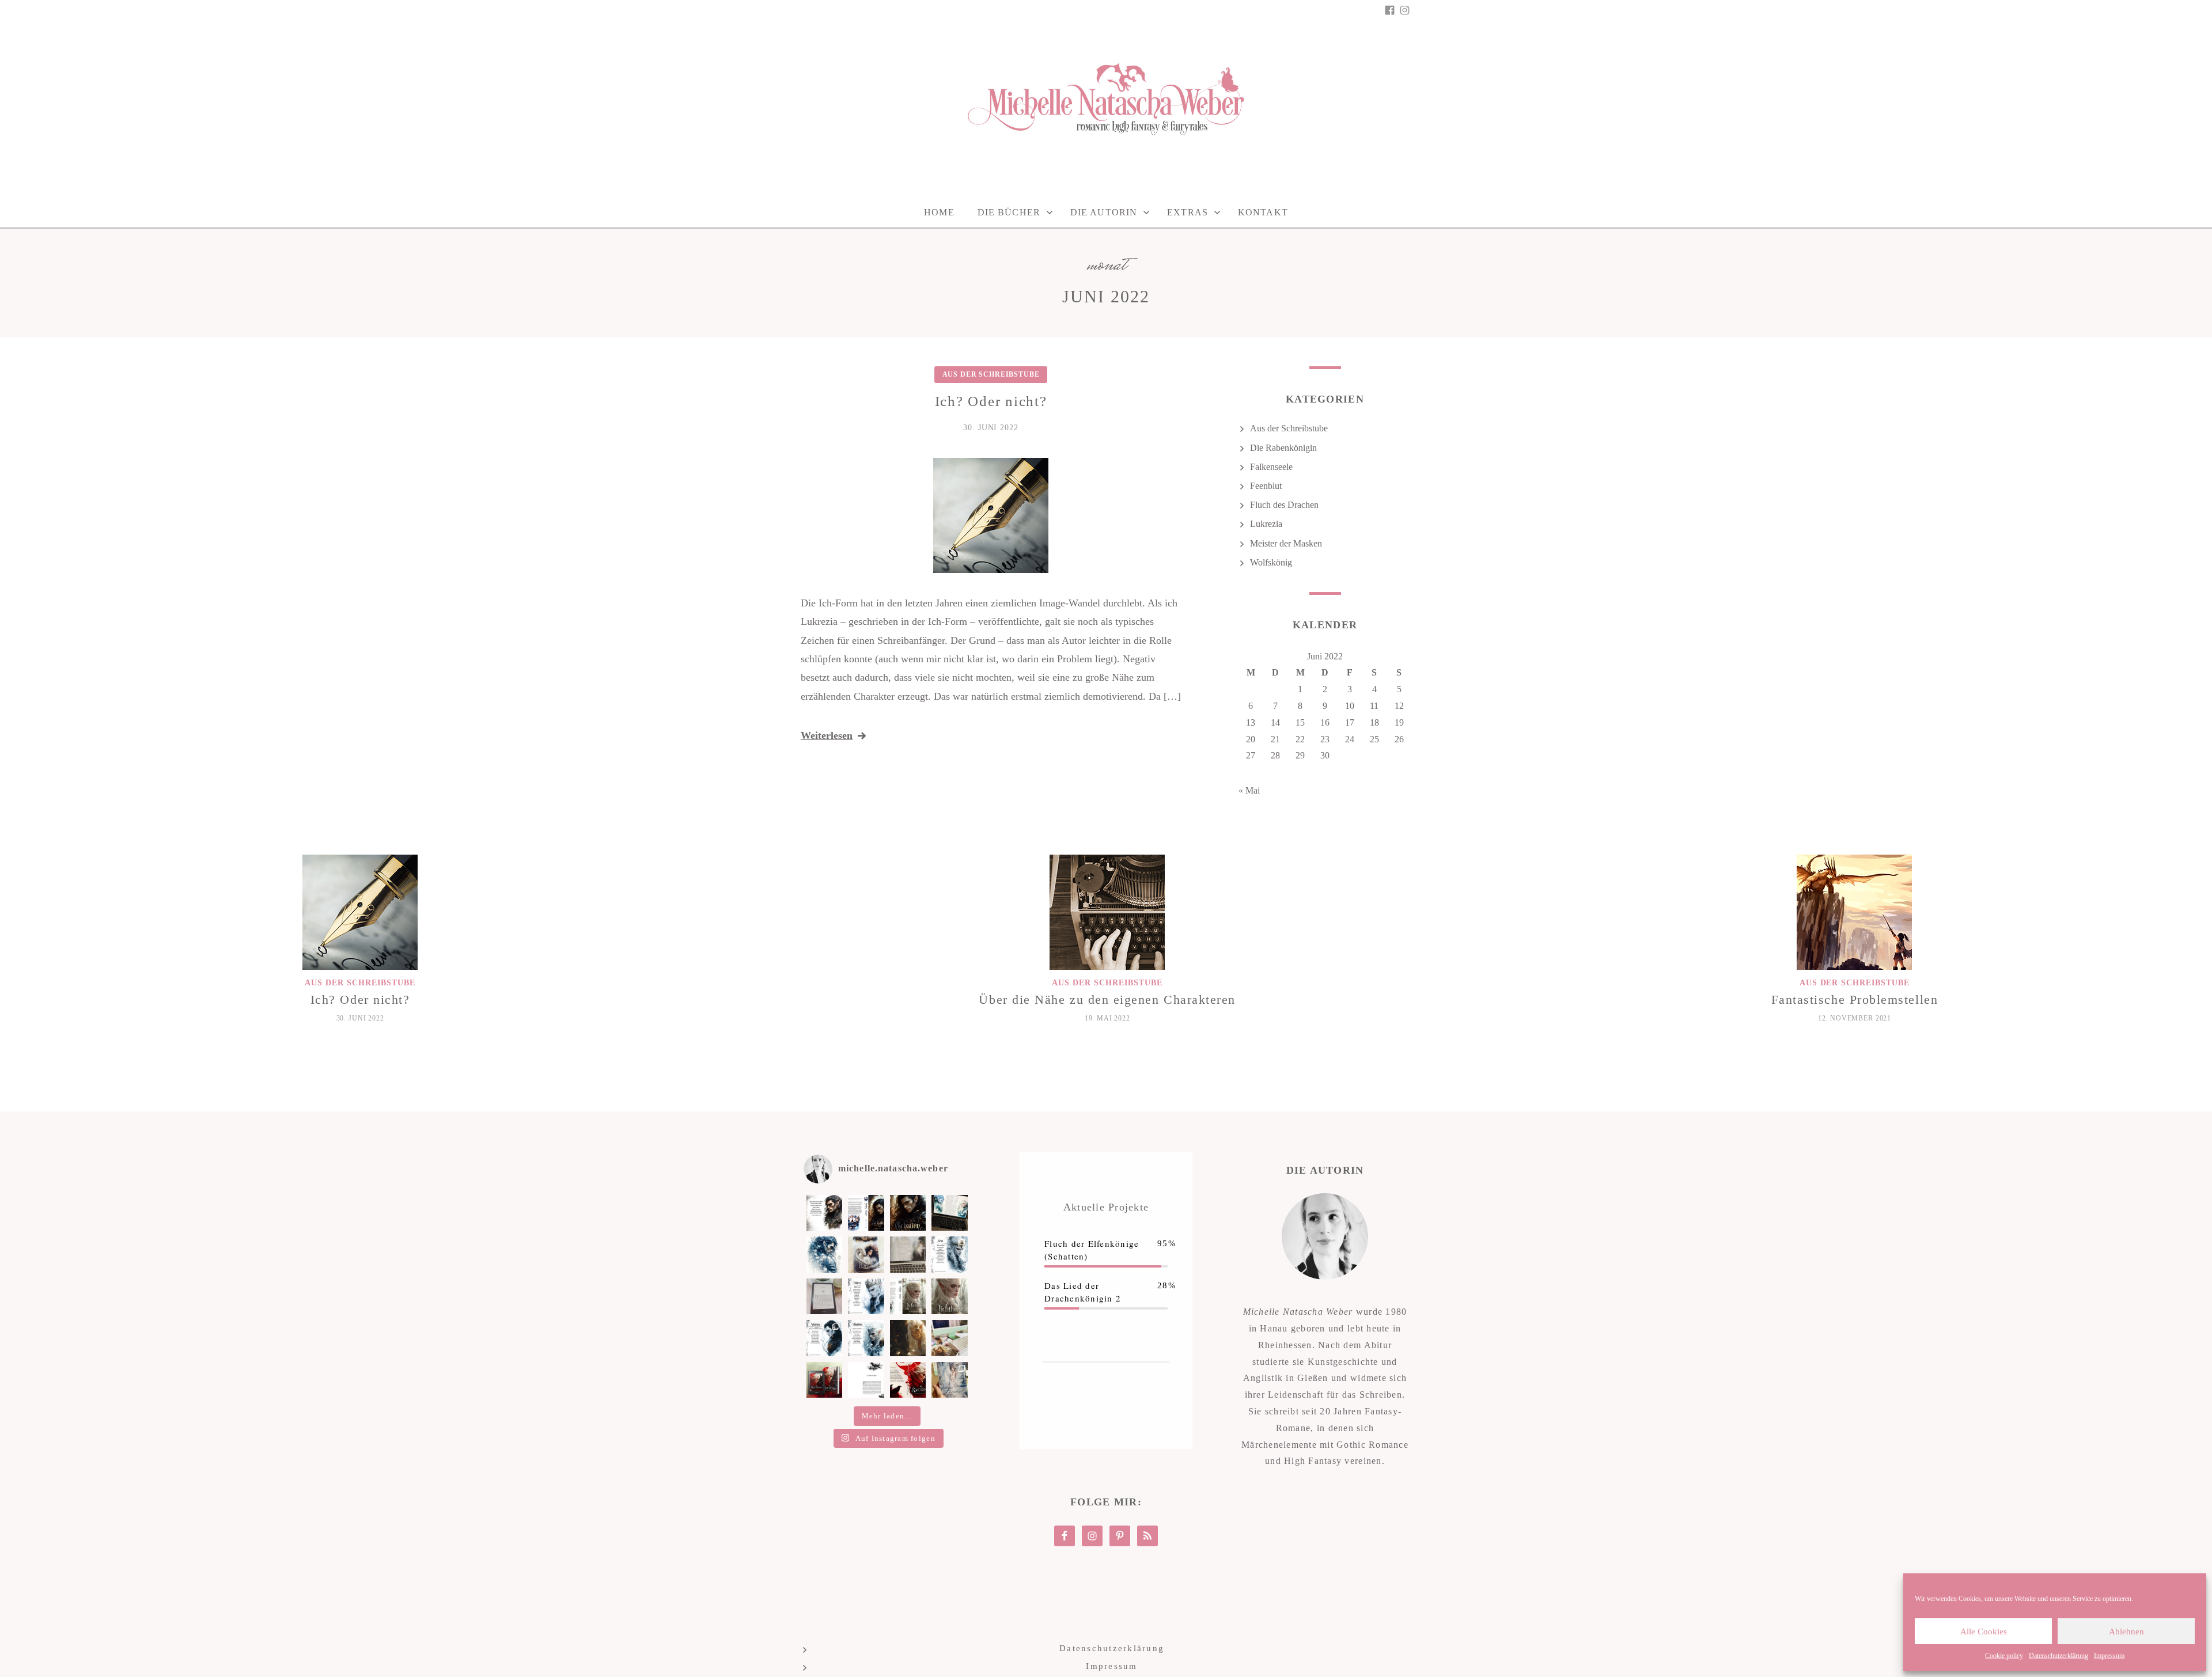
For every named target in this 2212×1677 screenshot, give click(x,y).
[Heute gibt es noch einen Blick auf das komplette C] (866, 1213)
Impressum (2109, 1656)
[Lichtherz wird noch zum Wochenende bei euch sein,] (866, 1296)
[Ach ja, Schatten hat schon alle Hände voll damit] (824, 1213)
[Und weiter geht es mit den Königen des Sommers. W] (824, 1338)
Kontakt (1263, 212)
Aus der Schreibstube (991, 374)
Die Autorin (1104, 212)
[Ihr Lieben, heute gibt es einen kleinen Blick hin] (866, 1254)
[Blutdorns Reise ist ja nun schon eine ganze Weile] (908, 1254)
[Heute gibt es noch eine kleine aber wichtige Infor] (866, 1380)
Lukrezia (1266, 524)
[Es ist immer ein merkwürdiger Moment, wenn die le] (908, 1338)
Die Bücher (1009, 212)
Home (939, 212)
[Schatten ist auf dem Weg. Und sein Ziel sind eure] (824, 1254)
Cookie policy (2004, 1656)
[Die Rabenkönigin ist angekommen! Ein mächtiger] (824, 1380)
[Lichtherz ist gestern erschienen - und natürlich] (824, 1296)
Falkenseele (1271, 467)
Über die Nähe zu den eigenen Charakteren (1107, 999)
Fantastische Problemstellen (1855, 999)
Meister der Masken (1286, 543)
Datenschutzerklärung (2058, 1656)
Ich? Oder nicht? (991, 401)
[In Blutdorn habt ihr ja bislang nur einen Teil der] (949, 1254)
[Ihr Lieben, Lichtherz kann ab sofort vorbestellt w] (949, 1296)
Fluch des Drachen (1284, 505)
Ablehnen (2126, 1632)
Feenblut (1266, 486)
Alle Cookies (1984, 1632)
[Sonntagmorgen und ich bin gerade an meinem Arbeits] (949, 1213)
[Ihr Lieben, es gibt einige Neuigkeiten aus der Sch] (908, 1380)
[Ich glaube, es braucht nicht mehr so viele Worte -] (908, 1213)
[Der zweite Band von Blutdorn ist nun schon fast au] (866, 1338)
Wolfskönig (1271, 562)
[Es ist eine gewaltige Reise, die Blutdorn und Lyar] (949, 1338)
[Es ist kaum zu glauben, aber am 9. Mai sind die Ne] (949, 1380)
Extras (1188, 212)
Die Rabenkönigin (1283, 448)
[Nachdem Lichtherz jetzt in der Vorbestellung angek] (908, 1296)
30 (1325, 755)
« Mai (1249, 790)
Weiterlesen (827, 735)
